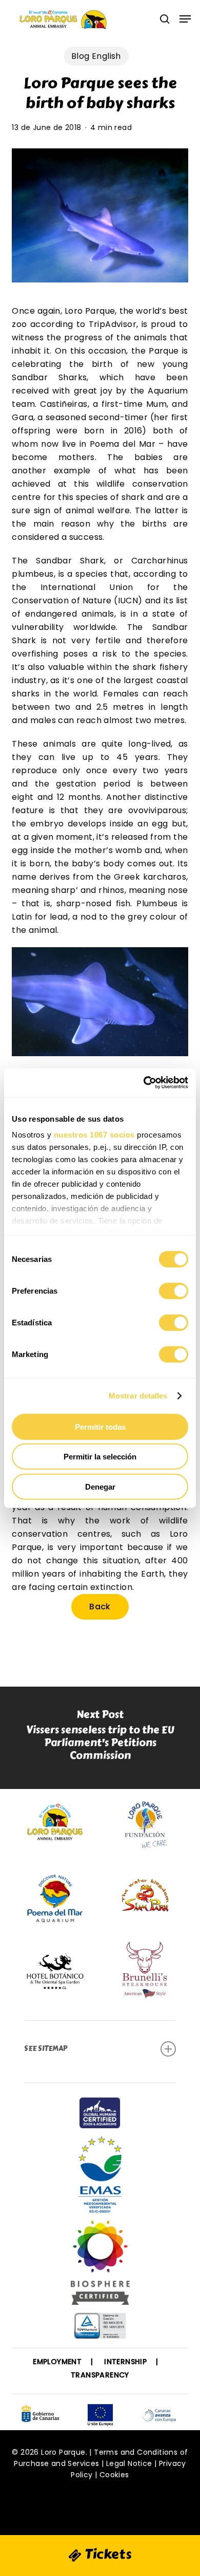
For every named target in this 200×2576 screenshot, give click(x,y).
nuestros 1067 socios (94, 1135)
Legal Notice (129, 2463)
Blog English (96, 56)
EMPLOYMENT (57, 2362)
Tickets (107, 2554)
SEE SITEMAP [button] (46, 2049)
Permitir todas (100, 1426)
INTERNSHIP (125, 2362)
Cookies (114, 2475)
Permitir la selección (100, 1457)
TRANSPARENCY (100, 2375)
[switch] (174, 1291)
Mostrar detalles (138, 1396)
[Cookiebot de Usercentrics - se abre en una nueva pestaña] (144, 1083)
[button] (185, 19)
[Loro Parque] (100, 2266)
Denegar (100, 1486)
